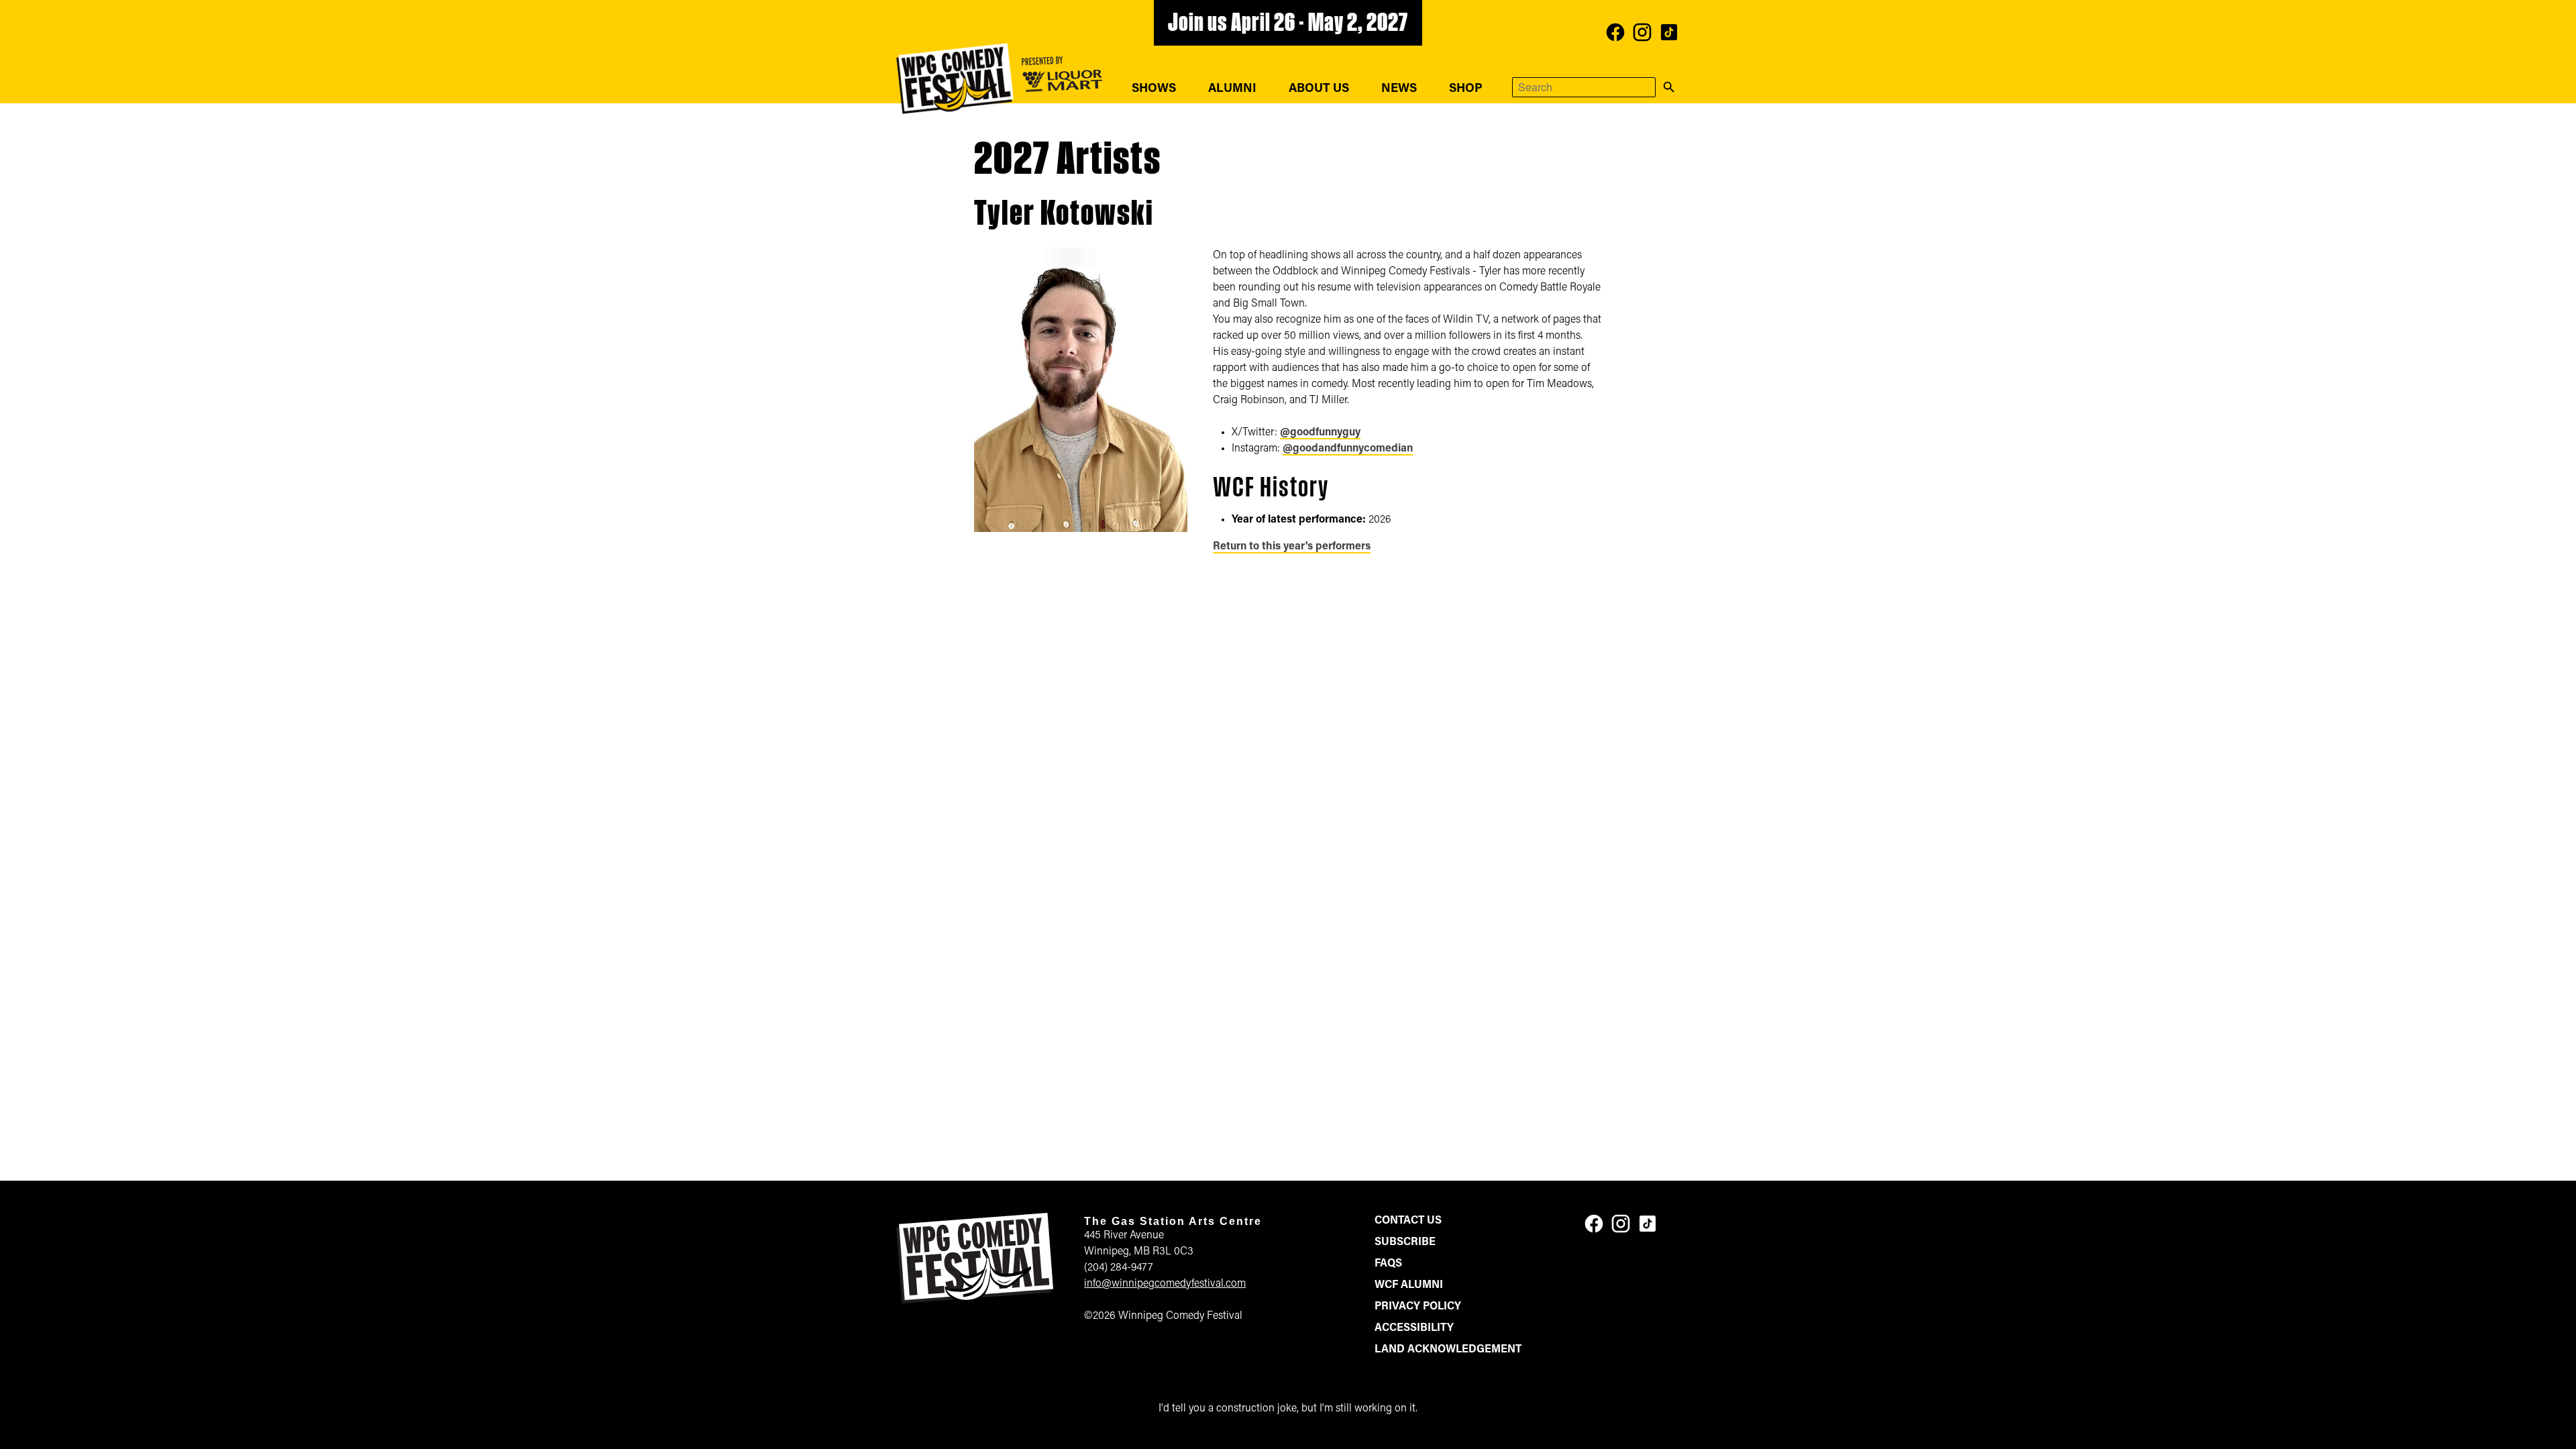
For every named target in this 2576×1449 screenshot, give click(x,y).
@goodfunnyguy (1320, 433)
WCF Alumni (1409, 1285)
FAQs (1388, 1264)
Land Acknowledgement (1448, 1350)
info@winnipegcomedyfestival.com (1165, 1284)
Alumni (1232, 89)
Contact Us (1408, 1221)
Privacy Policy (1418, 1307)
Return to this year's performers (1292, 547)
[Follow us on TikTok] (1669, 32)
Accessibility (1414, 1328)
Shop (1466, 89)
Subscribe (1405, 1242)
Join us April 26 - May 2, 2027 (1288, 24)
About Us (1319, 89)
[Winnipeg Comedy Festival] (955, 78)
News (1399, 89)
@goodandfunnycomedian (1348, 449)
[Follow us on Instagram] (1642, 32)
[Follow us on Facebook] (1615, 32)
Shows (1154, 89)
